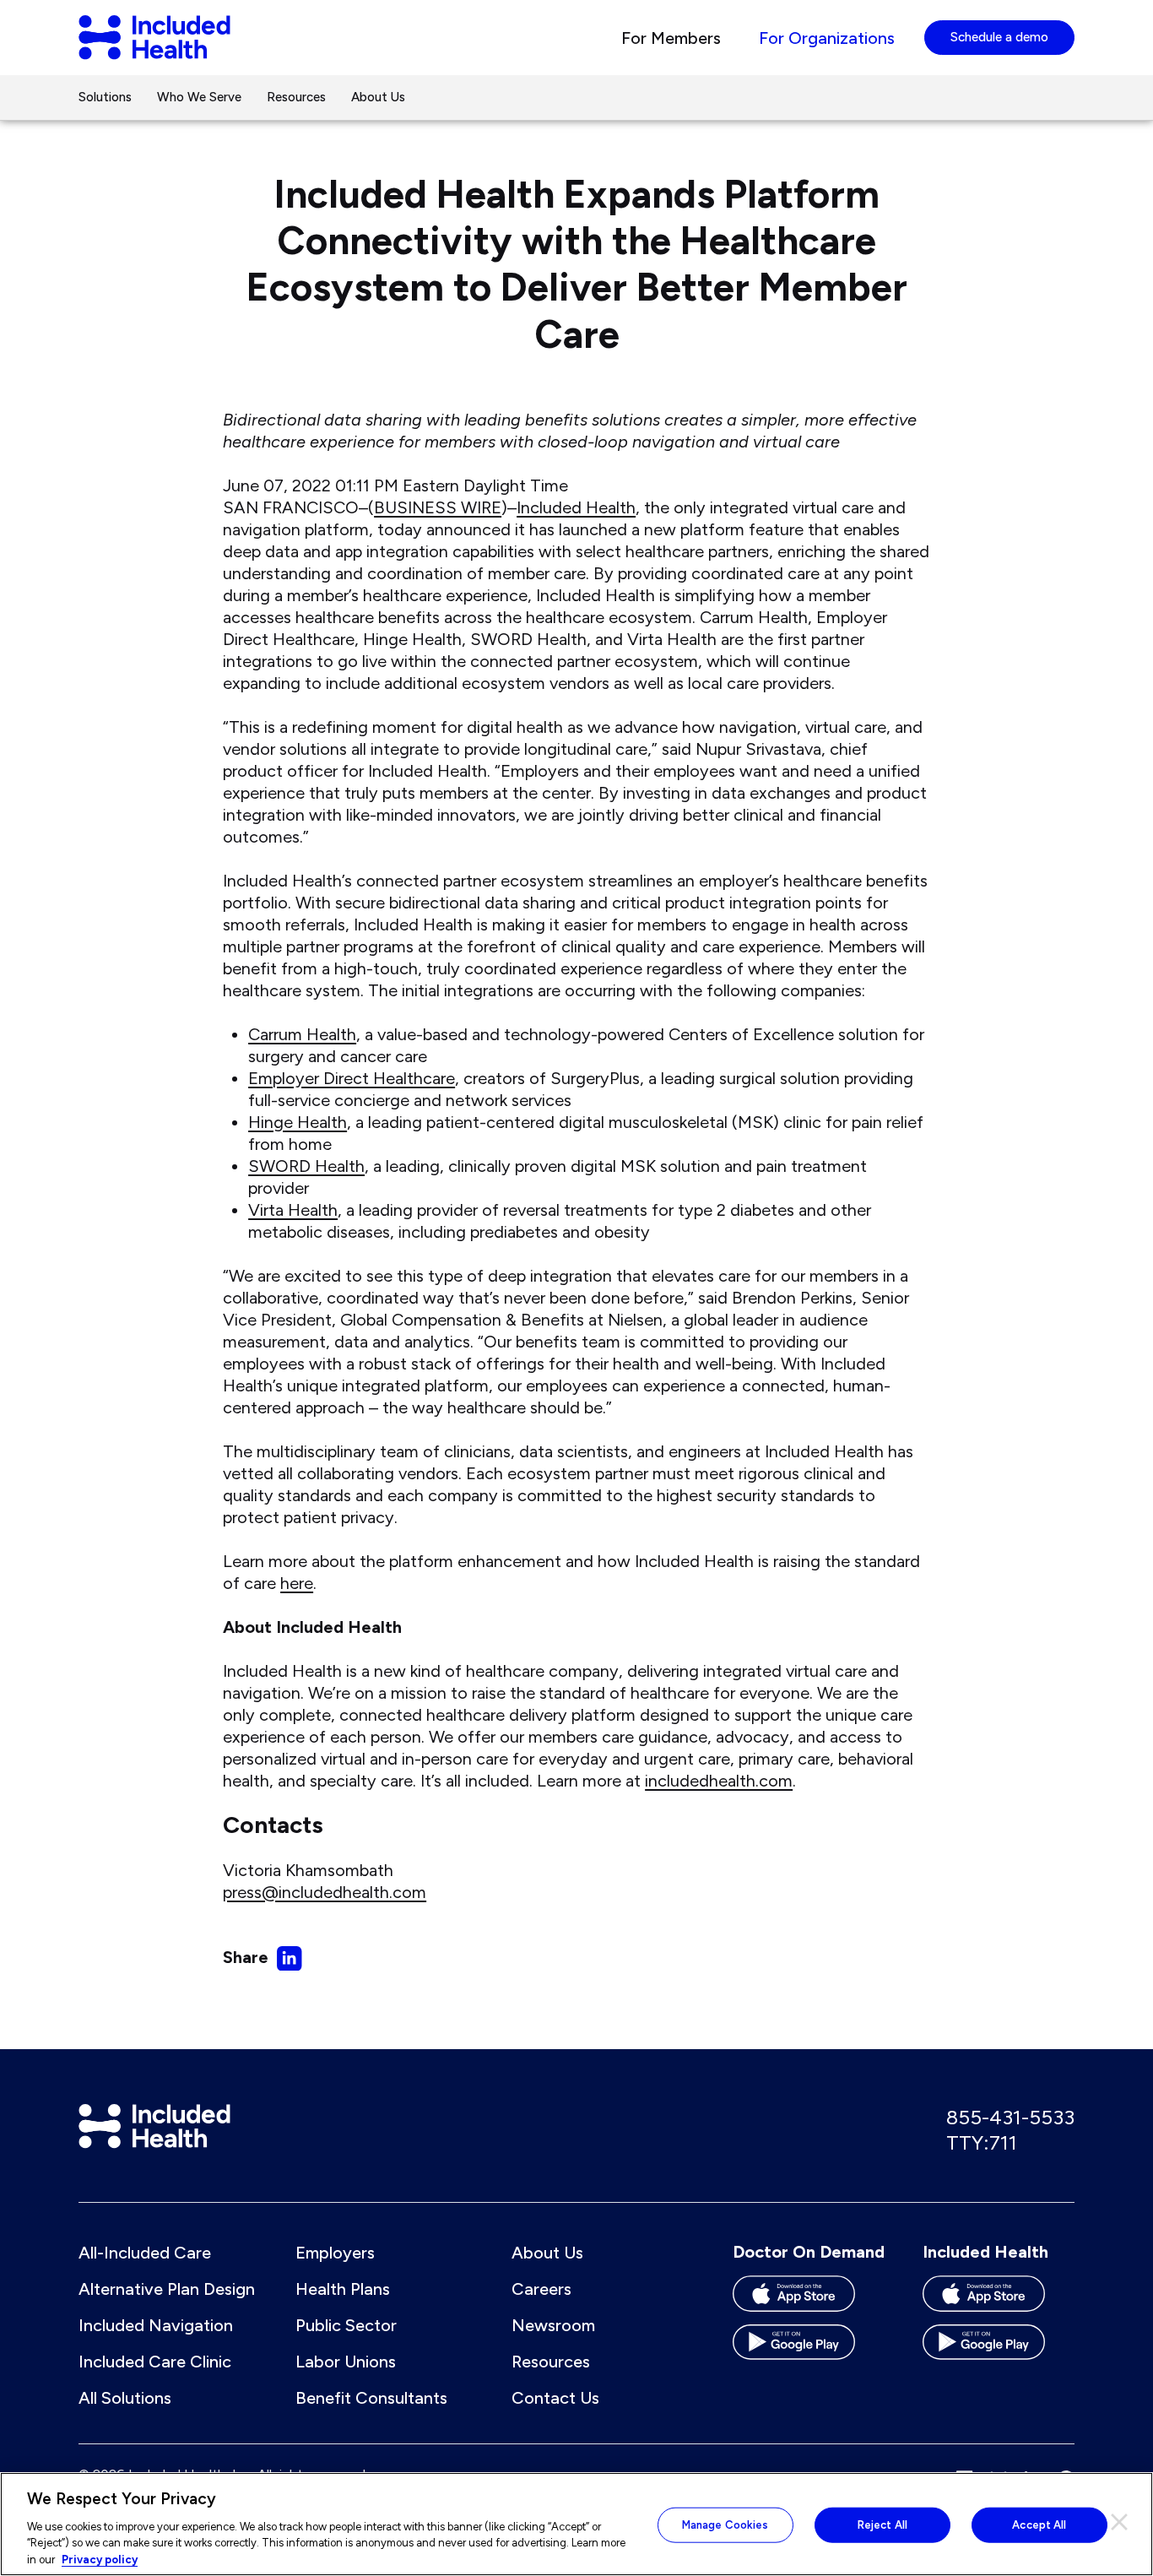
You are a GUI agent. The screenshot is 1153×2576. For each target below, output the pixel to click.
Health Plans (343, 2289)
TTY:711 (982, 2142)
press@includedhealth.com (325, 1892)
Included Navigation (156, 2325)
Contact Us (555, 2398)
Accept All (1039, 2525)
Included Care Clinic (155, 2362)
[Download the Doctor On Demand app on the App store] (809, 2299)
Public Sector (346, 2325)
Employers (335, 2253)
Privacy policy (100, 2559)
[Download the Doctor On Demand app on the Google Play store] (809, 2348)
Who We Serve (199, 97)
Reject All (882, 2525)
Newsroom (553, 2325)
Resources (296, 97)
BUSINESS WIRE (438, 507)
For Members (671, 38)
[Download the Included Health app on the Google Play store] (999, 2348)
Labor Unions (346, 2362)
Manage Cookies (725, 2525)
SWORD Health (306, 1166)
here (297, 1583)
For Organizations (827, 38)
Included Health (576, 507)
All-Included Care (145, 2253)
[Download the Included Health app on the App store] (999, 2299)
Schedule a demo (999, 37)
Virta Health (293, 1210)
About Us (378, 97)
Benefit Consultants (371, 2398)
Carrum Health (302, 1034)
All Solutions (125, 2398)
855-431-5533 (1010, 2117)
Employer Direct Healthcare (352, 1078)
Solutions (105, 97)
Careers (541, 2289)
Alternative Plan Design (167, 2289)
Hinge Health (298, 1122)
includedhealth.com (719, 1781)
